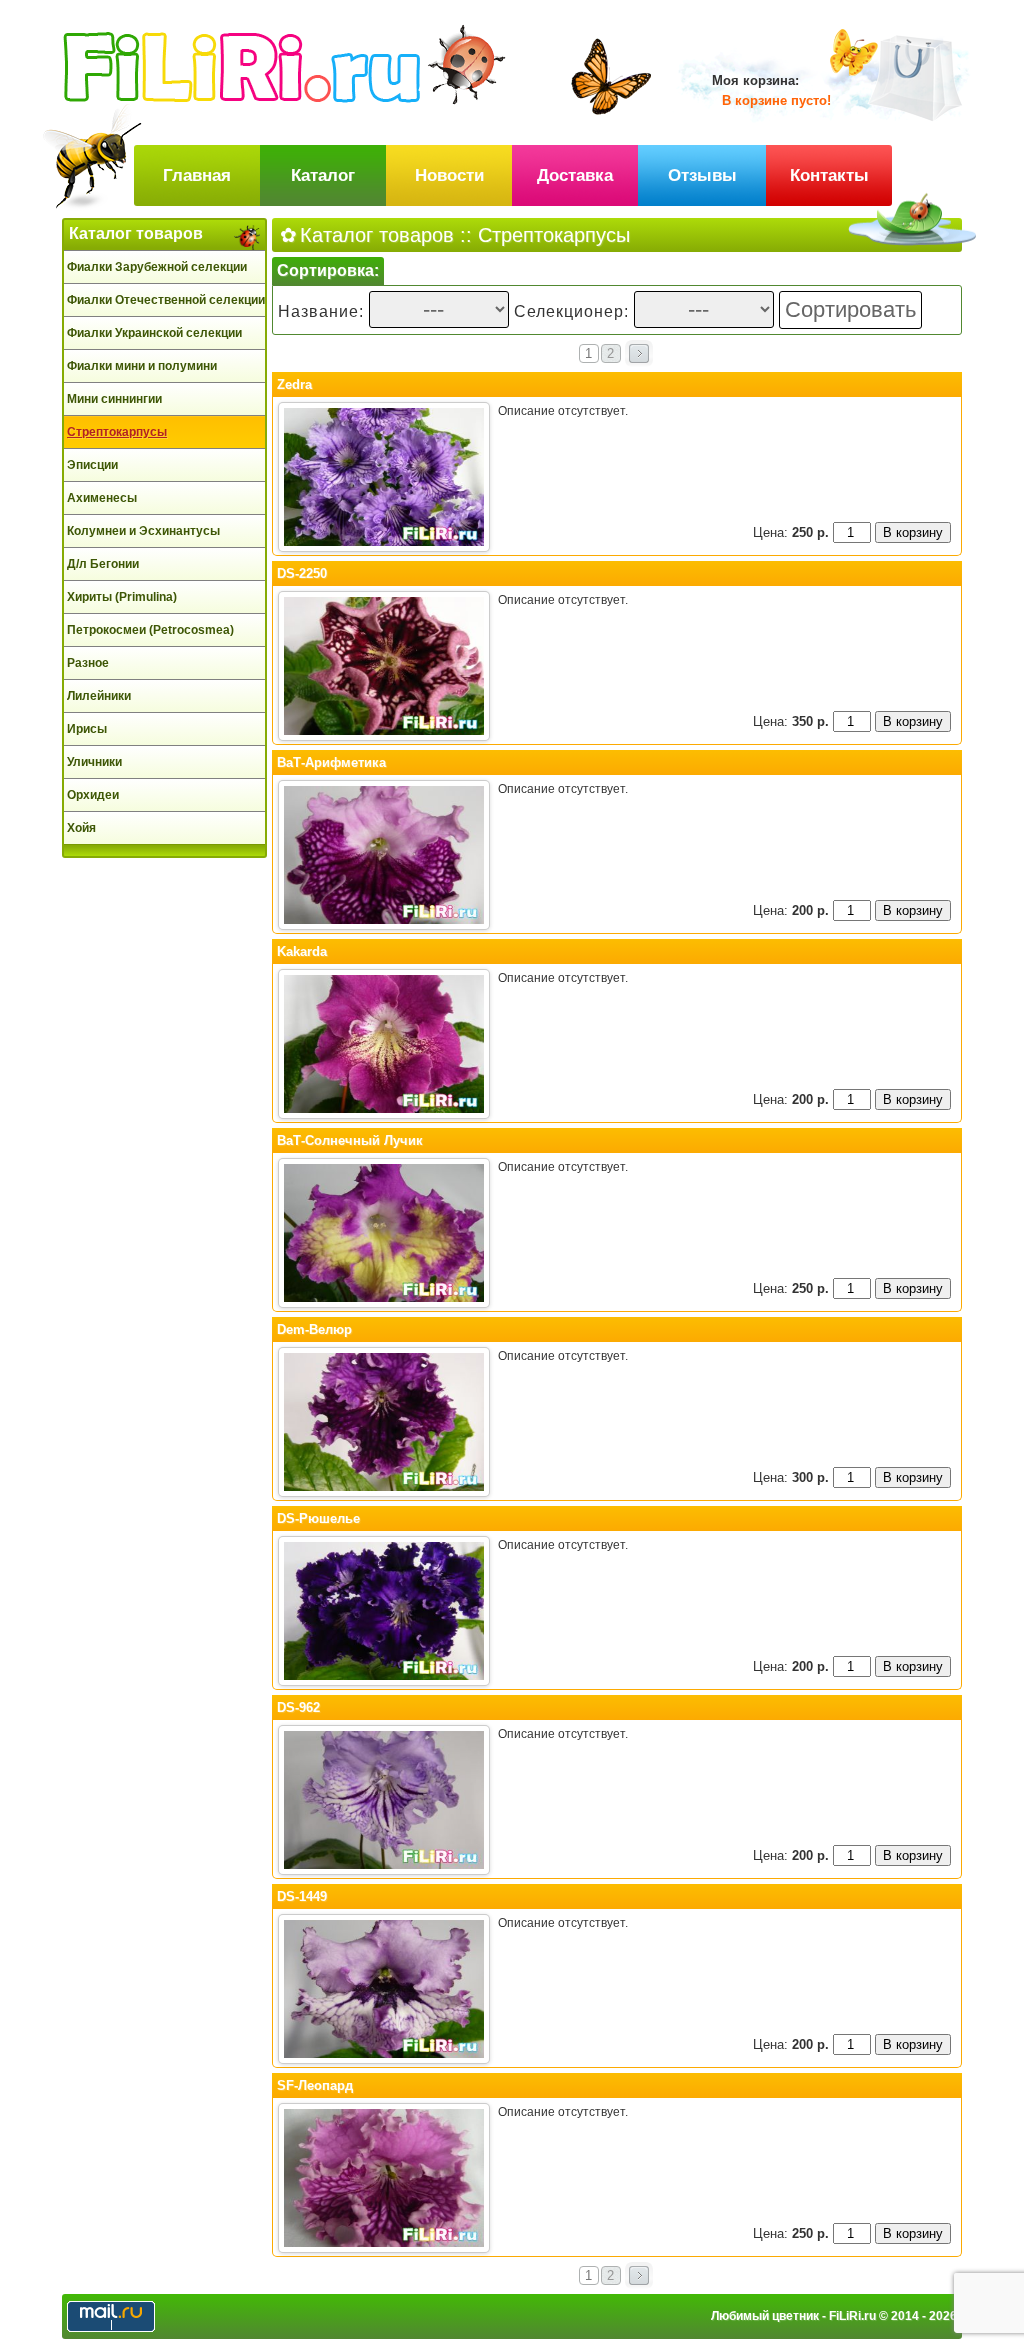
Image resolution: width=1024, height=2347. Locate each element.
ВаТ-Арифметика (331, 762)
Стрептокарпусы (117, 432)
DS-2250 (302, 573)
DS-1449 (302, 1896)
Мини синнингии (114, 399)
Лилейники (99, 696)
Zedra (294, 384)
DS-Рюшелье (318, 1518)
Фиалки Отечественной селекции (166, 300)
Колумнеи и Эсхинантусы (143, 531)
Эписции (92, 465)
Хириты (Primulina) (122, 597)
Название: (323, 311)
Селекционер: (571, 311)
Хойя (81, 828)
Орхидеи (93, 795)
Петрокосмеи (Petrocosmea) (150, 630)
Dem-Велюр (314, 1329)
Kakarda (302, 951)
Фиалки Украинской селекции (154, 333)
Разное (88, 663)
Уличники (94, 762)
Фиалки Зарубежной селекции (157, 267)
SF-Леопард (315, 2085)
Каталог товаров (136, 233)
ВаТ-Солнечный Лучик (350, 1140)
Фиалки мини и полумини (142, 366)
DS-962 (298, 1707)
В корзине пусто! (776, 100)
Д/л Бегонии (103, 564)
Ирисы (87, 729)
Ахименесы (102, 498)
